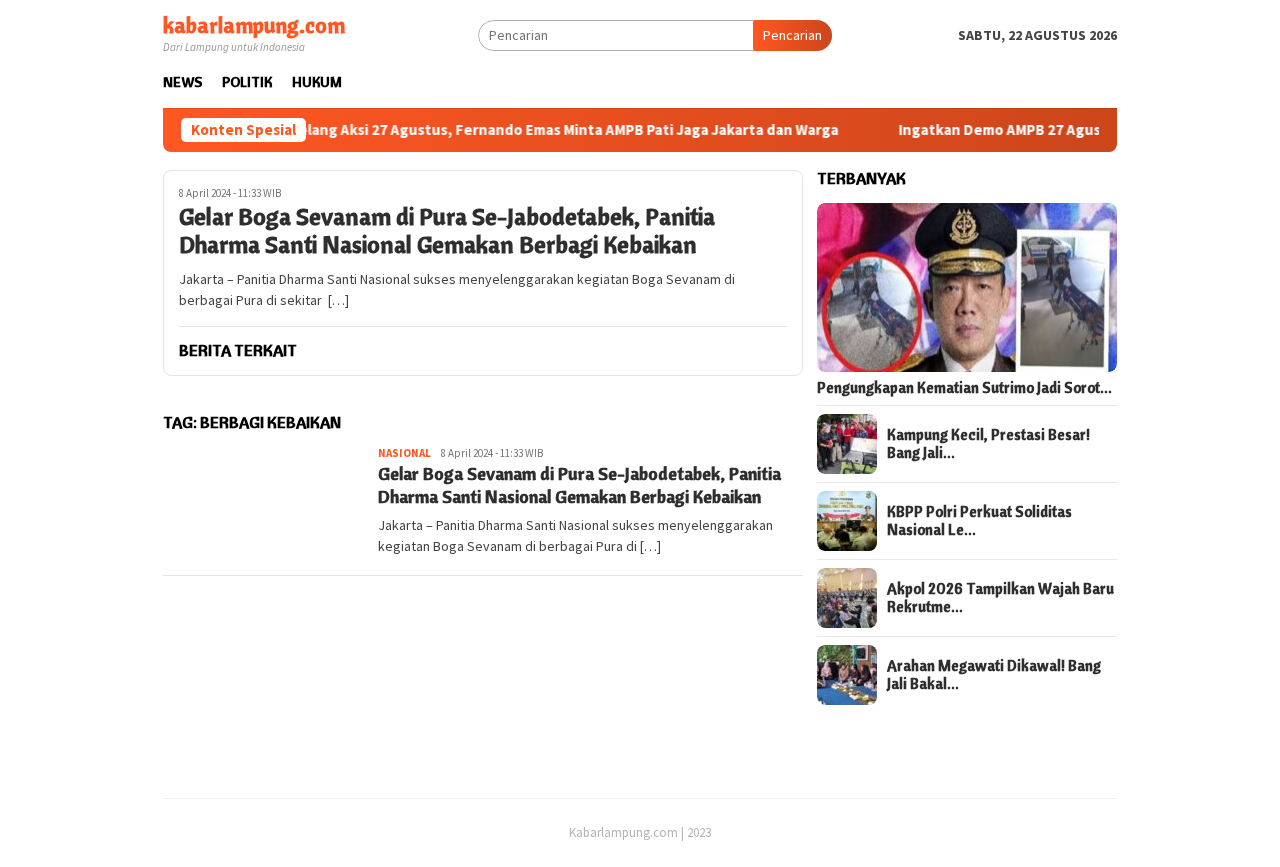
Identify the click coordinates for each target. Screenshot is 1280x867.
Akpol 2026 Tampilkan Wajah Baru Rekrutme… (1000, 598)
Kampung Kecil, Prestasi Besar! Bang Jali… (988, 444)
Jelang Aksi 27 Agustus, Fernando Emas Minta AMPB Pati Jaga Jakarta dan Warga (539, 130)
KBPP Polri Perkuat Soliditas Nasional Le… (979, 521)
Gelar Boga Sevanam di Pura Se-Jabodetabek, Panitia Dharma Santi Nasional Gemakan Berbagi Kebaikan (447, 231)
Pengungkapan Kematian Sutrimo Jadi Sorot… (964, 388)
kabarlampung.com (254, 25)
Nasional (404, 453)
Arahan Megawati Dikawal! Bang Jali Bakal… (994, 675)
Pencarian (792, 35)
